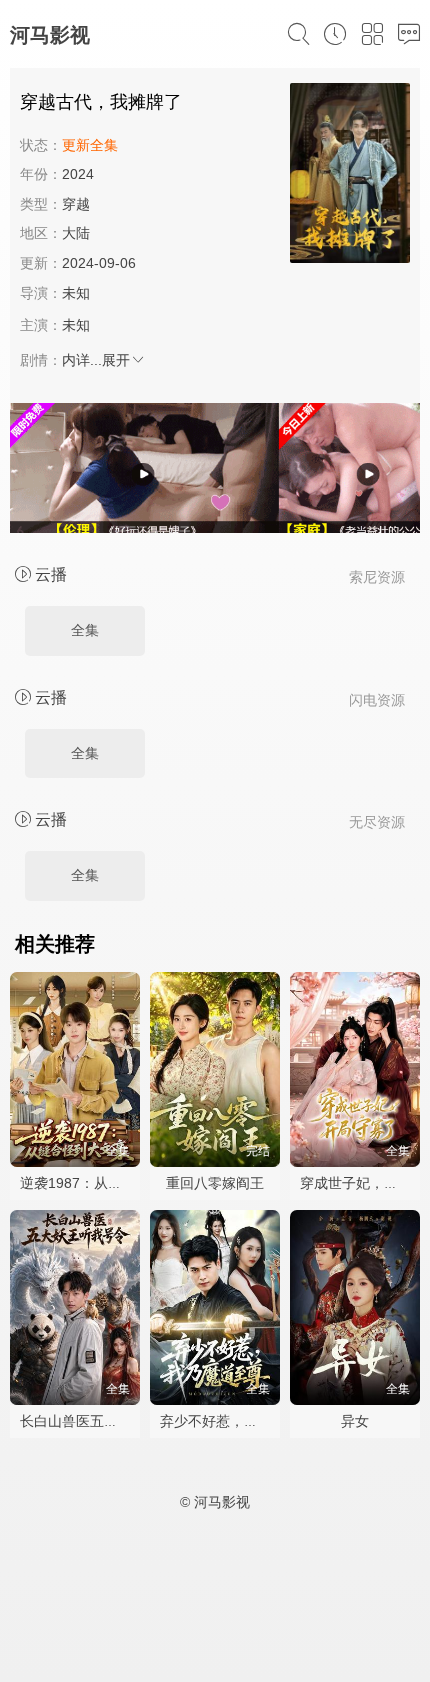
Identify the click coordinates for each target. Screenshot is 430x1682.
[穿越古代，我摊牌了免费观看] (350, 176)
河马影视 (50, 35)
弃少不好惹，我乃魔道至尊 (244, 1421)
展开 (116, 360)
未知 (76, 293)
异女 (355, 1421)
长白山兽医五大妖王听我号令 (111, 1421)
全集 (85, 630)
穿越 (76, 204)
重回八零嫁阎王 (215, 1183)
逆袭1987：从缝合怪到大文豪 (113, 1183)
